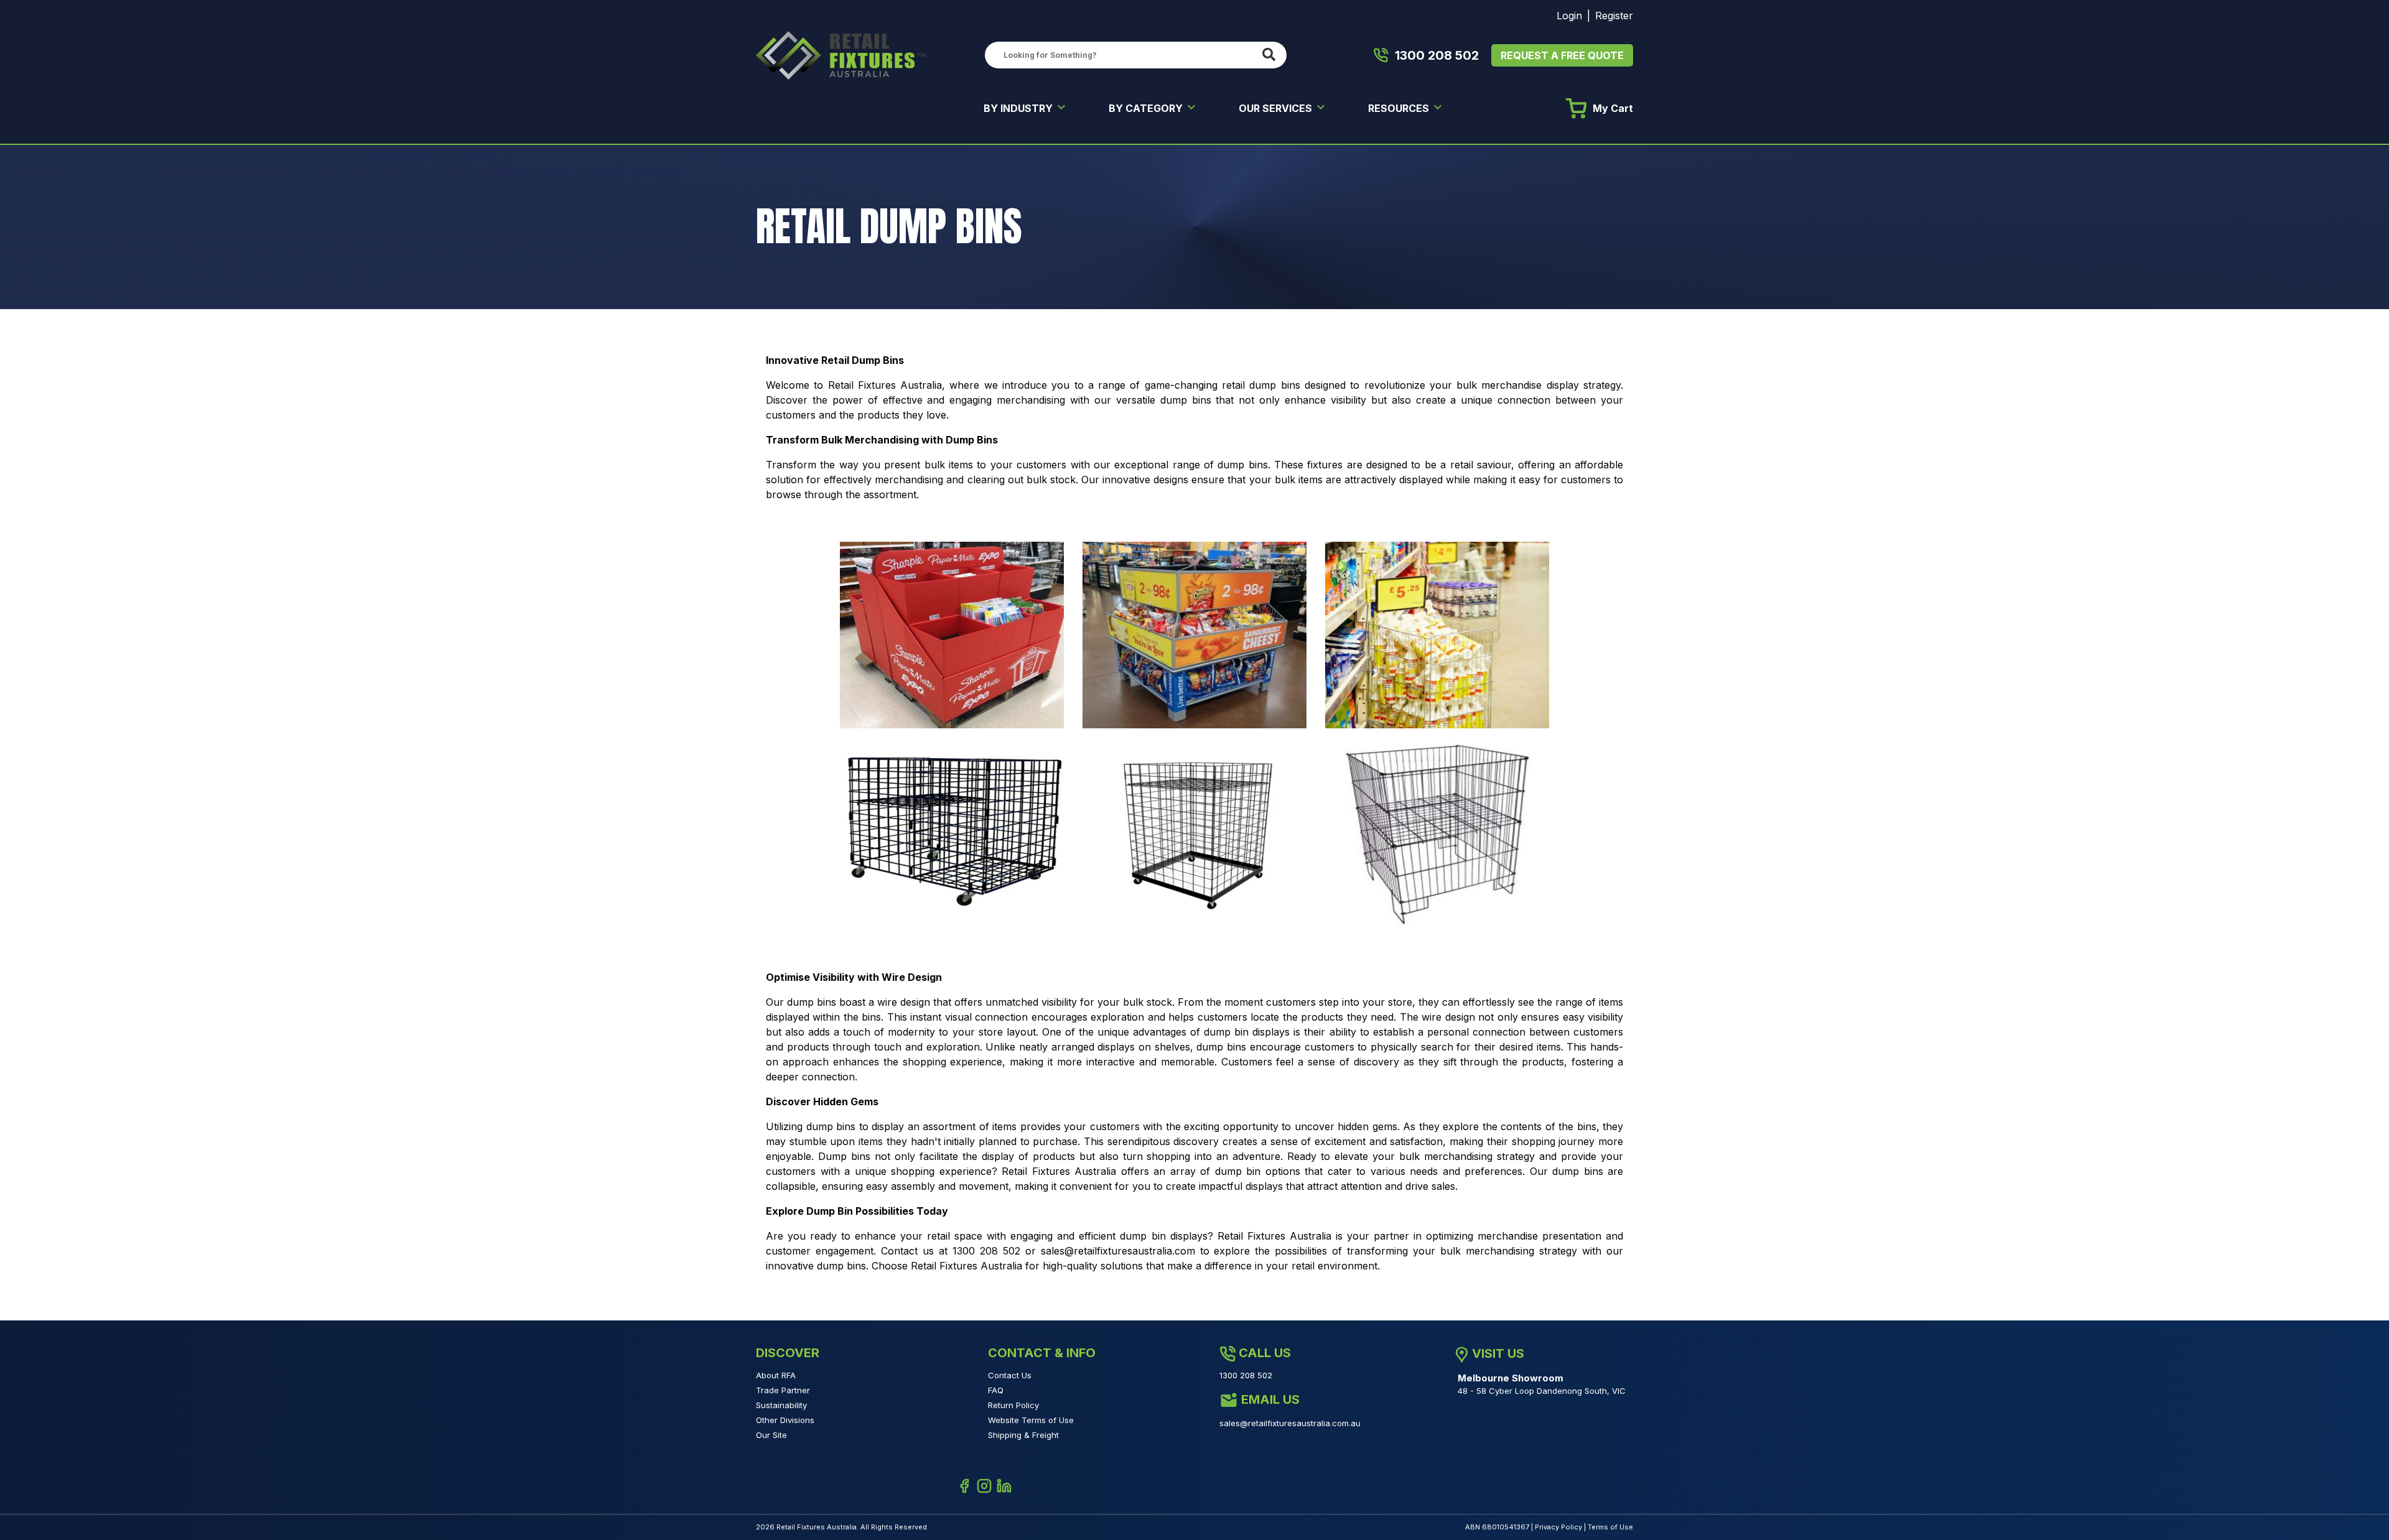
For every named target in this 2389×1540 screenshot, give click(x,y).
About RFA (776, 1375)
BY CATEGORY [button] (1147, 108)
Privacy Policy (1558, 1527)
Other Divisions (785, 1420)
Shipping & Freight (1023, 1435)
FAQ (996, 1390)
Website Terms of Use (1031, 1420)
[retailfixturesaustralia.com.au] (841, 54)
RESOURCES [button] (1400, 108)
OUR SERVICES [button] (1277, 108)
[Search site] (1271, 55)
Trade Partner (783, 1390)
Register (1614, 16)
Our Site (771, 1435)
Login (1569, 16)
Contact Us (1010, 1375)
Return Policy (1013, 1405)
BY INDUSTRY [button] (1019, 108)
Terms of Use (1610, 1527)
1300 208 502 (1437, 55)
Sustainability (781, 1405)
